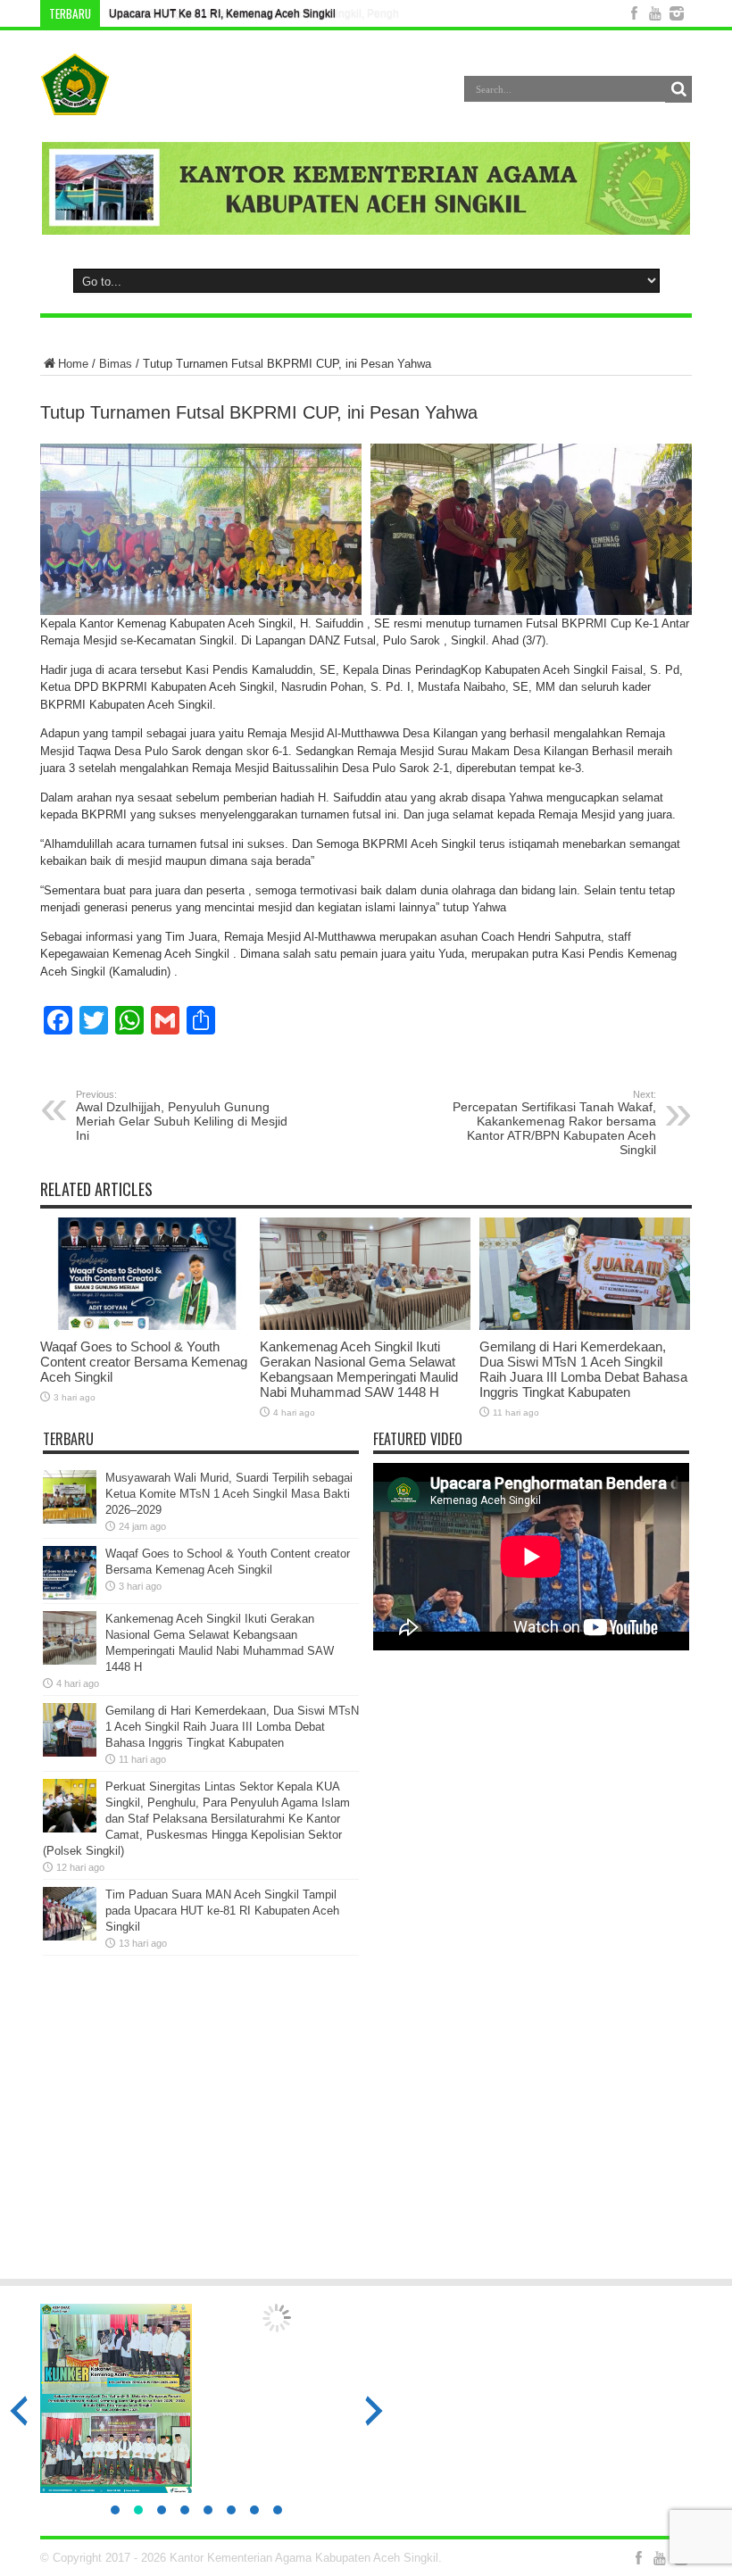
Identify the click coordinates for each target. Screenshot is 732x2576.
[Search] (678, 89)
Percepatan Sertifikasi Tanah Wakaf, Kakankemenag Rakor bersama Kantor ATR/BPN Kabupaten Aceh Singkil (554, 1123)
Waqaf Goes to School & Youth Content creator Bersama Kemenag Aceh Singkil (144, 1362)
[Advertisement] (366, 2125)
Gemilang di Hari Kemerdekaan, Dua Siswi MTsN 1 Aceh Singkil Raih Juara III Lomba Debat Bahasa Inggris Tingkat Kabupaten (583, 1369)
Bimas (116, 364)
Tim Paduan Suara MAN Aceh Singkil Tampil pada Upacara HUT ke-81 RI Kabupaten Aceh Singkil (222, 1911)
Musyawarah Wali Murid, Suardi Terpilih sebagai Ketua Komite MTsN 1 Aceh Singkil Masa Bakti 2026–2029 (229, 1494)
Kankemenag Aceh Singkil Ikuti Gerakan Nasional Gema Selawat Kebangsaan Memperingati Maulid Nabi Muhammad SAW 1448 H (359, 1369)
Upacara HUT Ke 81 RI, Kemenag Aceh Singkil (222, 13)
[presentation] (374, 2411)
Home (73, 364)
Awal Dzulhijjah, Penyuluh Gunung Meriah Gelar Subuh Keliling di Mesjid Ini (182, 1116)
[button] (115, 2510)
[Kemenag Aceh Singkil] (75, 102)
